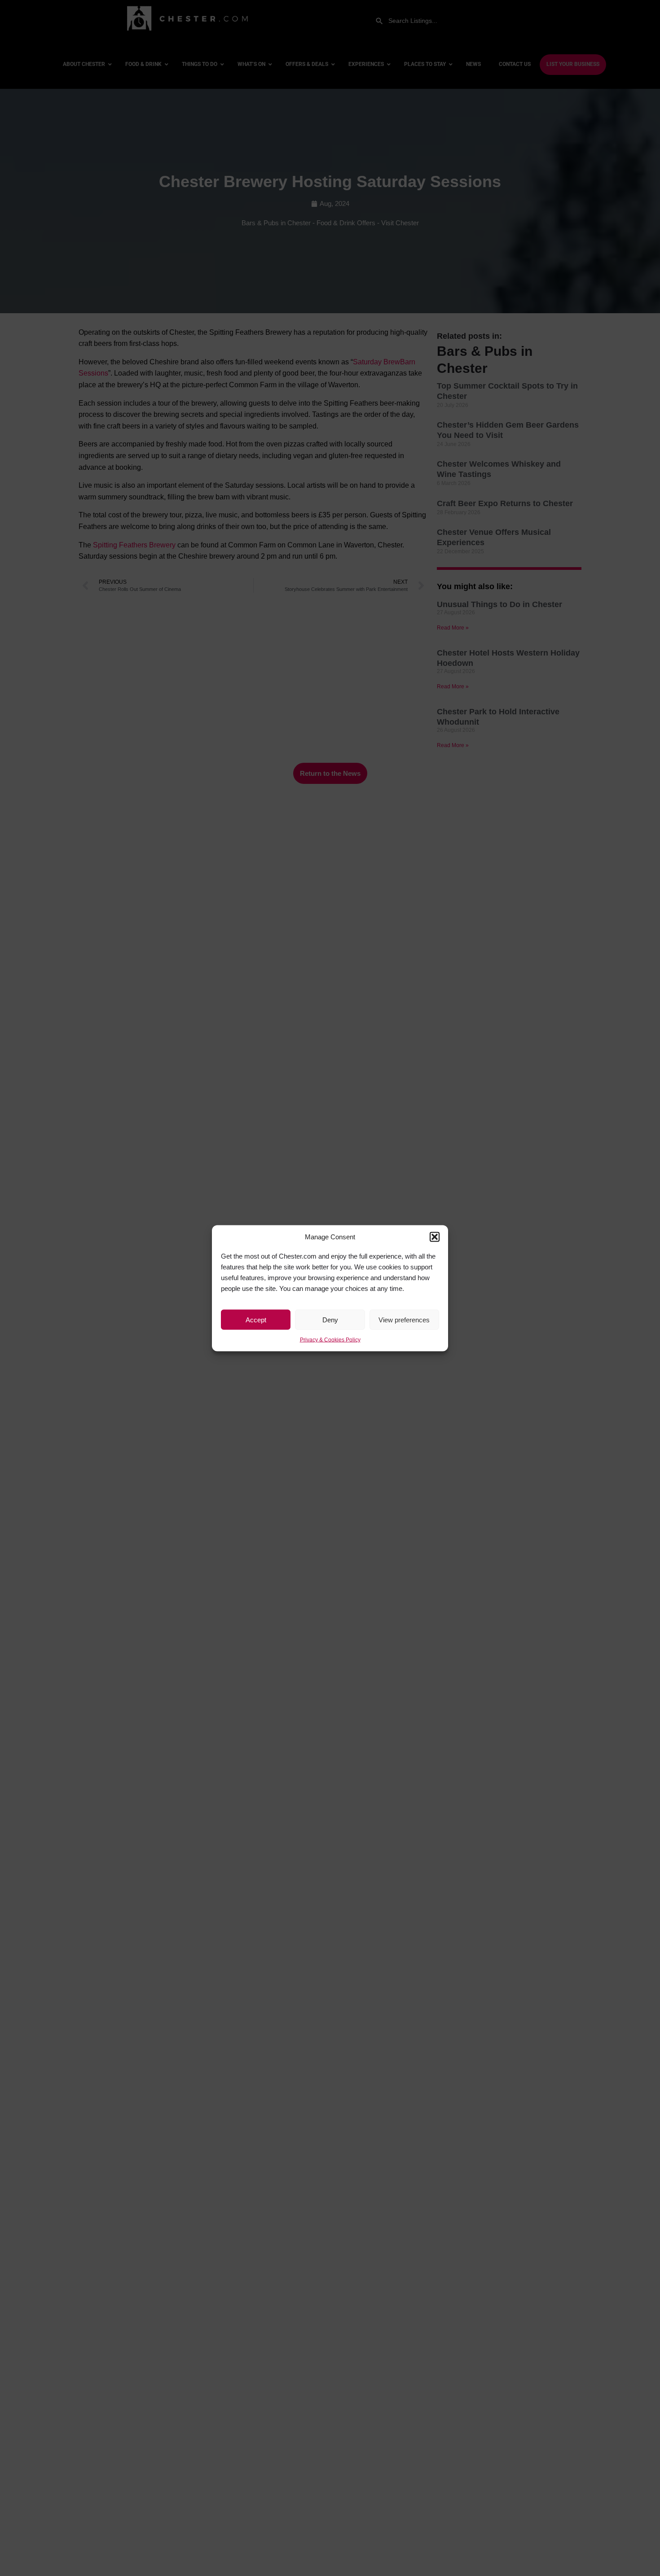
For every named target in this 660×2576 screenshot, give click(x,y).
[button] (435, 1237)
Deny (330, 1319)
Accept (256, 1319)
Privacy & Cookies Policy (330, 1340)
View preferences (404, 1319)
